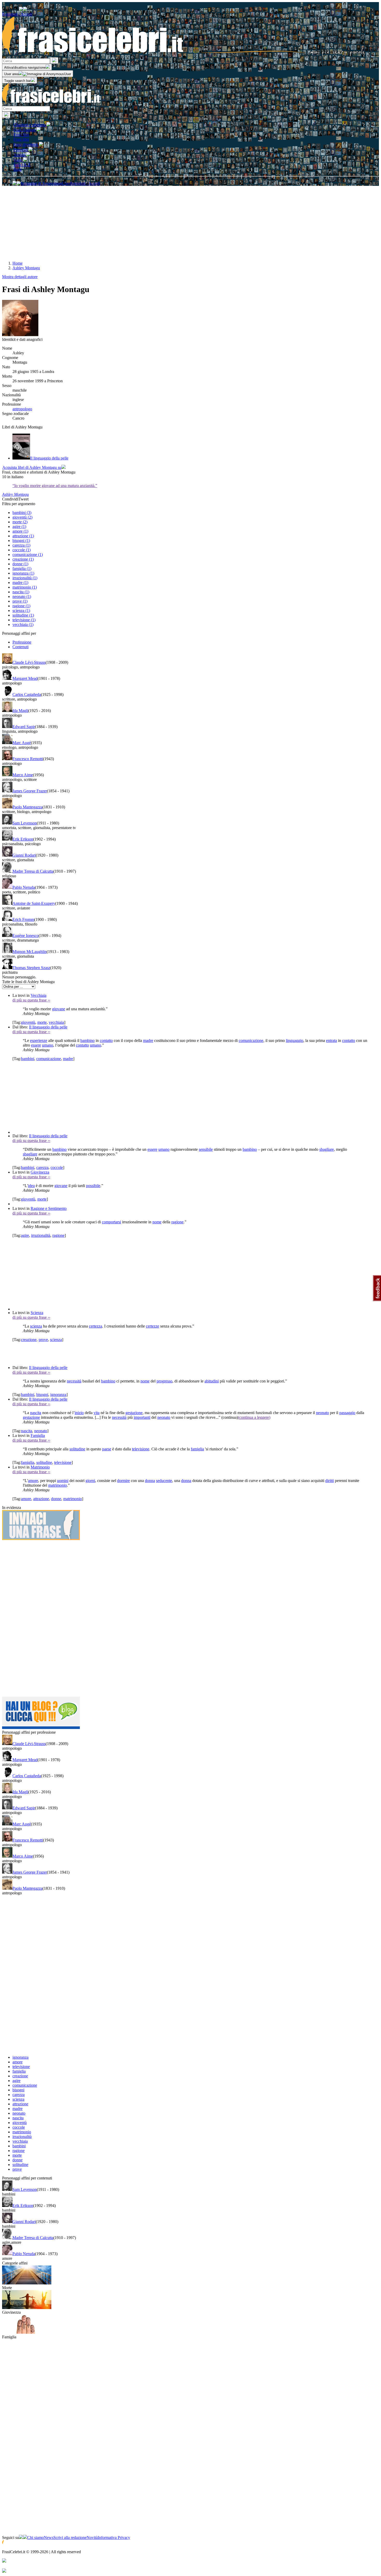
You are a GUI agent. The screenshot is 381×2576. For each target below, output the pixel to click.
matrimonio (58, 1485)
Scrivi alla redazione (70, 2538)
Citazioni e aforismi (30, 125)
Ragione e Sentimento (49, 1208)
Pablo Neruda (24, 887)
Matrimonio (40, 1467)
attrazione (41, 1499)
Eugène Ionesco (26, 936)
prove (43, 1340)
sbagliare (327, 1149)
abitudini (212, 1381)
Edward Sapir (24, 727)
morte (42, 1022)
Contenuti (20, 647)
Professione (22, 642)
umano (48, 1045)
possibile (93, 1186)
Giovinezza (40, 1172)
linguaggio (295, 1040)
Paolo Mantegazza (27, 807)
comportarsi (111, 1222)
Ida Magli (20, 711)
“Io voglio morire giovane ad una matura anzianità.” (55, 486)
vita (97, 1413)
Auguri (20, 155)
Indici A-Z (22, 165)
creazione (29, 1340)
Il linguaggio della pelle (48, 1027)
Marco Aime (23, 775)
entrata (331, 1040)
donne (56, 1499)
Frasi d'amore (25, 130)
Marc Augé (22, 743)
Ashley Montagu (15, 494)
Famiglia (38, 1435)
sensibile (206, 1149)
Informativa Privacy (114, 2538)
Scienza (37, 1313)
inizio (79, 1413)
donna (150, 1481)
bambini (28, 1059)
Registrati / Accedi (17, 14)
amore (33, 1481)
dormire (124, 1481)
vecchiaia (56, 1022)
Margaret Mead (25, 678)
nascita (36, 1413)
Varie (18, 160)
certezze (153, 1326)
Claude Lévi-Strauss (29, 662)
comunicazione (251, 1040)
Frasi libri (21, 139)
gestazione (134, 1413)
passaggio (347, 1413)
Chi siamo (36, 2538)
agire (25, 1235)
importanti (142, 1417)
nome (157, 1222)
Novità (92, 2538)
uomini (63, 1481)
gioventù (28, 1022)
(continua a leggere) (254, 1417)
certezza (96, 1326)
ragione (177, 1222)
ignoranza (58, 1395)
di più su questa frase (31, 1000)
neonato (322, 1413)
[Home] (184, 55)
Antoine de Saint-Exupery (34, 903)
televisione (141, 1449)
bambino (87, 1040)
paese (107, 1449)
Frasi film (21, 135)
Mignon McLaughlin (30, 952)
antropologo (22, 409)
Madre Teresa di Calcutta (33, 871)
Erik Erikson (23, 839)
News (49, 2538)
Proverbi (21, 150)
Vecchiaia (38, 995)
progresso (164, 1381)
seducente (164, 1481)
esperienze (39, 1040)
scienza (36, 1326)
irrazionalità (41, 1235)
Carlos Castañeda (27, 694)
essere (36, 1045)
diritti (330, 1481)
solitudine (77, 1449)
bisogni (42, 1395)
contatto (106, 1040)
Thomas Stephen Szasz (31, 968)
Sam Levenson (25, 823)
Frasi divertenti (26, 144)
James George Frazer (30, 791)
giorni (90, 1481)
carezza (42, 1167)
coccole (57, 1167)
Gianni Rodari (24, 855)
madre (148, 1040)
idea (31, 1186)
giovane (59, 1009)
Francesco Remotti (28, 759)
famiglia (197, 1449)
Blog (17, 169)
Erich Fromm (23, 919)
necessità (74, 1381)
